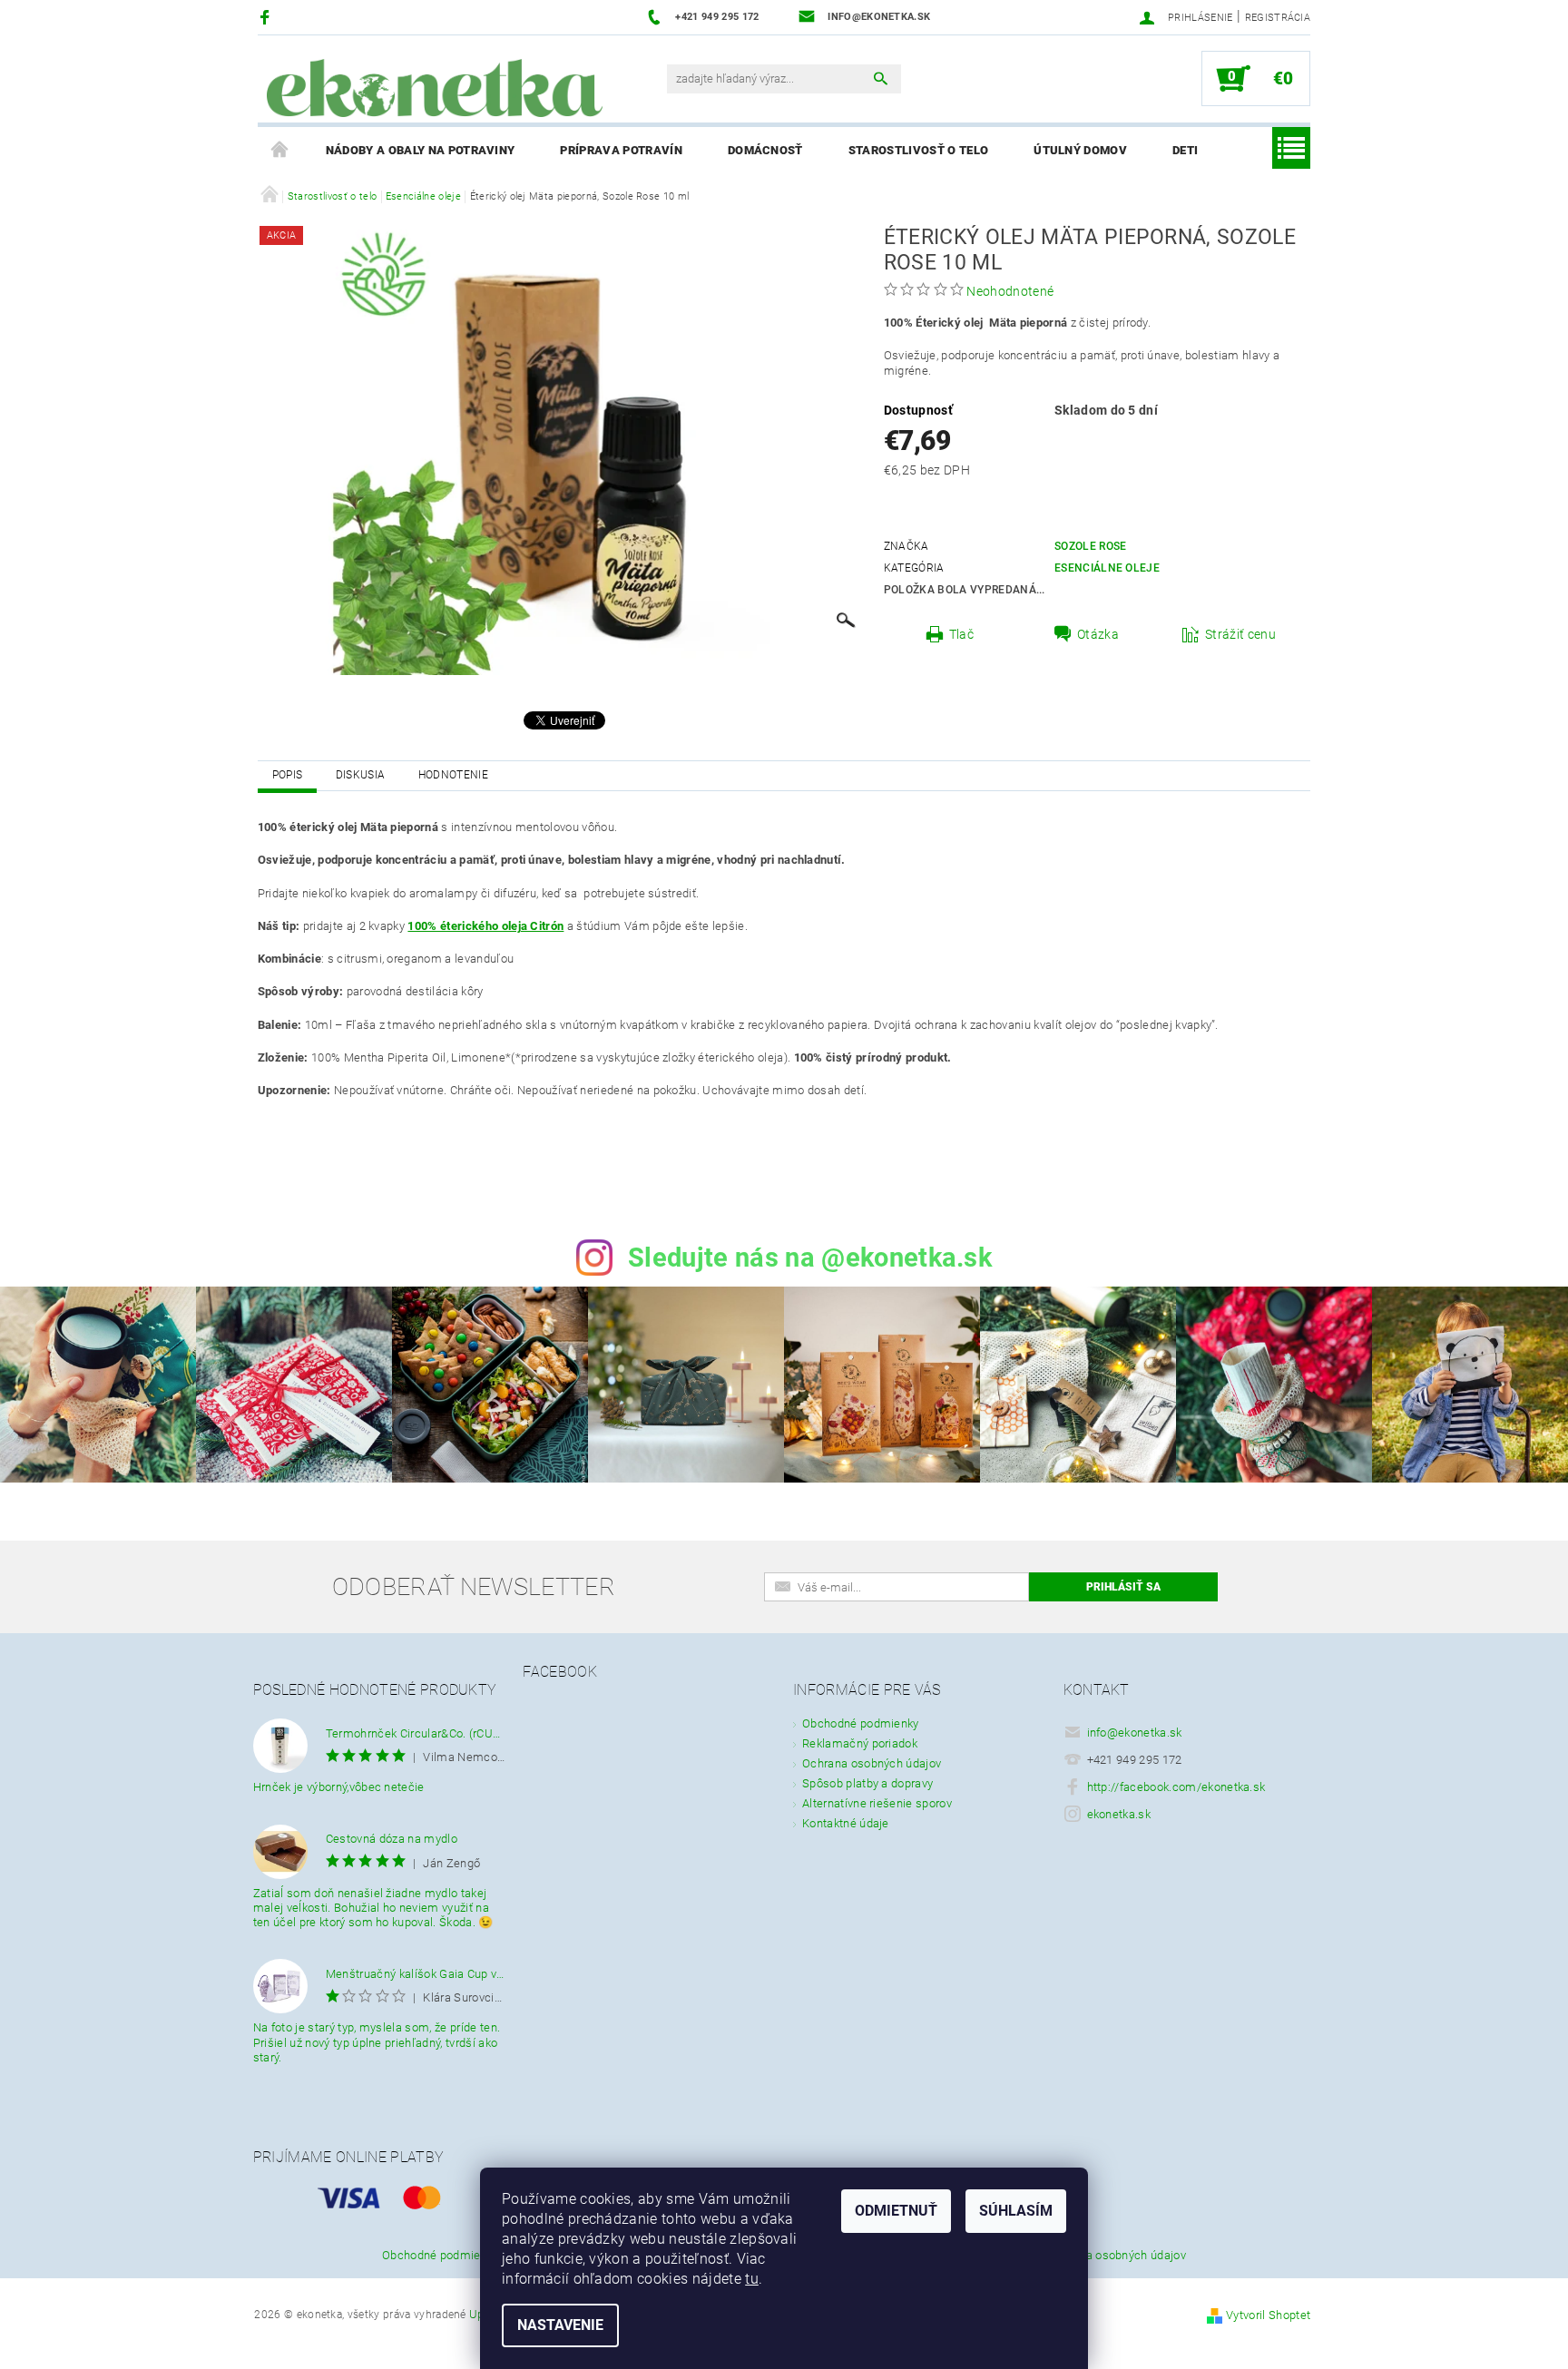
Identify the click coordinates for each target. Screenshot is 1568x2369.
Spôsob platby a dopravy (867, 1783)
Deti (1185, 150)
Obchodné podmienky (861, 1723)
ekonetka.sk (1119, 1814)
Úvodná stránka (280, 151)
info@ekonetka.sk (1135, 1733)
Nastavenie (560, 2325)
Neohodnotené (1010, 291)
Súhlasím (1016, 2211)
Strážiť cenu (1240, 634)
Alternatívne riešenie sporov (877, 1803)
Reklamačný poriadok (860, 1743)
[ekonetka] (435, 88)
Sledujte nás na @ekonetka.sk (810, 1258)
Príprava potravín (621, 150)
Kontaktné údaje (846, 1823)
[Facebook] (267, 17)
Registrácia (1278, 18)
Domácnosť (765, 150)
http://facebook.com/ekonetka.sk (1176, 1787)
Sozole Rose (1091, 546)
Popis (288, 775)
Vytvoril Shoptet (1268, 2315)
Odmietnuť (896, 2211)
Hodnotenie (453, 775)
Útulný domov (1080, 150)
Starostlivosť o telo (918, 150)
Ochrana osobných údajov (872, 1763)
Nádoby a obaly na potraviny (421, 150)
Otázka (1098, 634)
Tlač (961, 634)
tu (752, 2279)
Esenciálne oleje (1107, 568)
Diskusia (361, 775)
